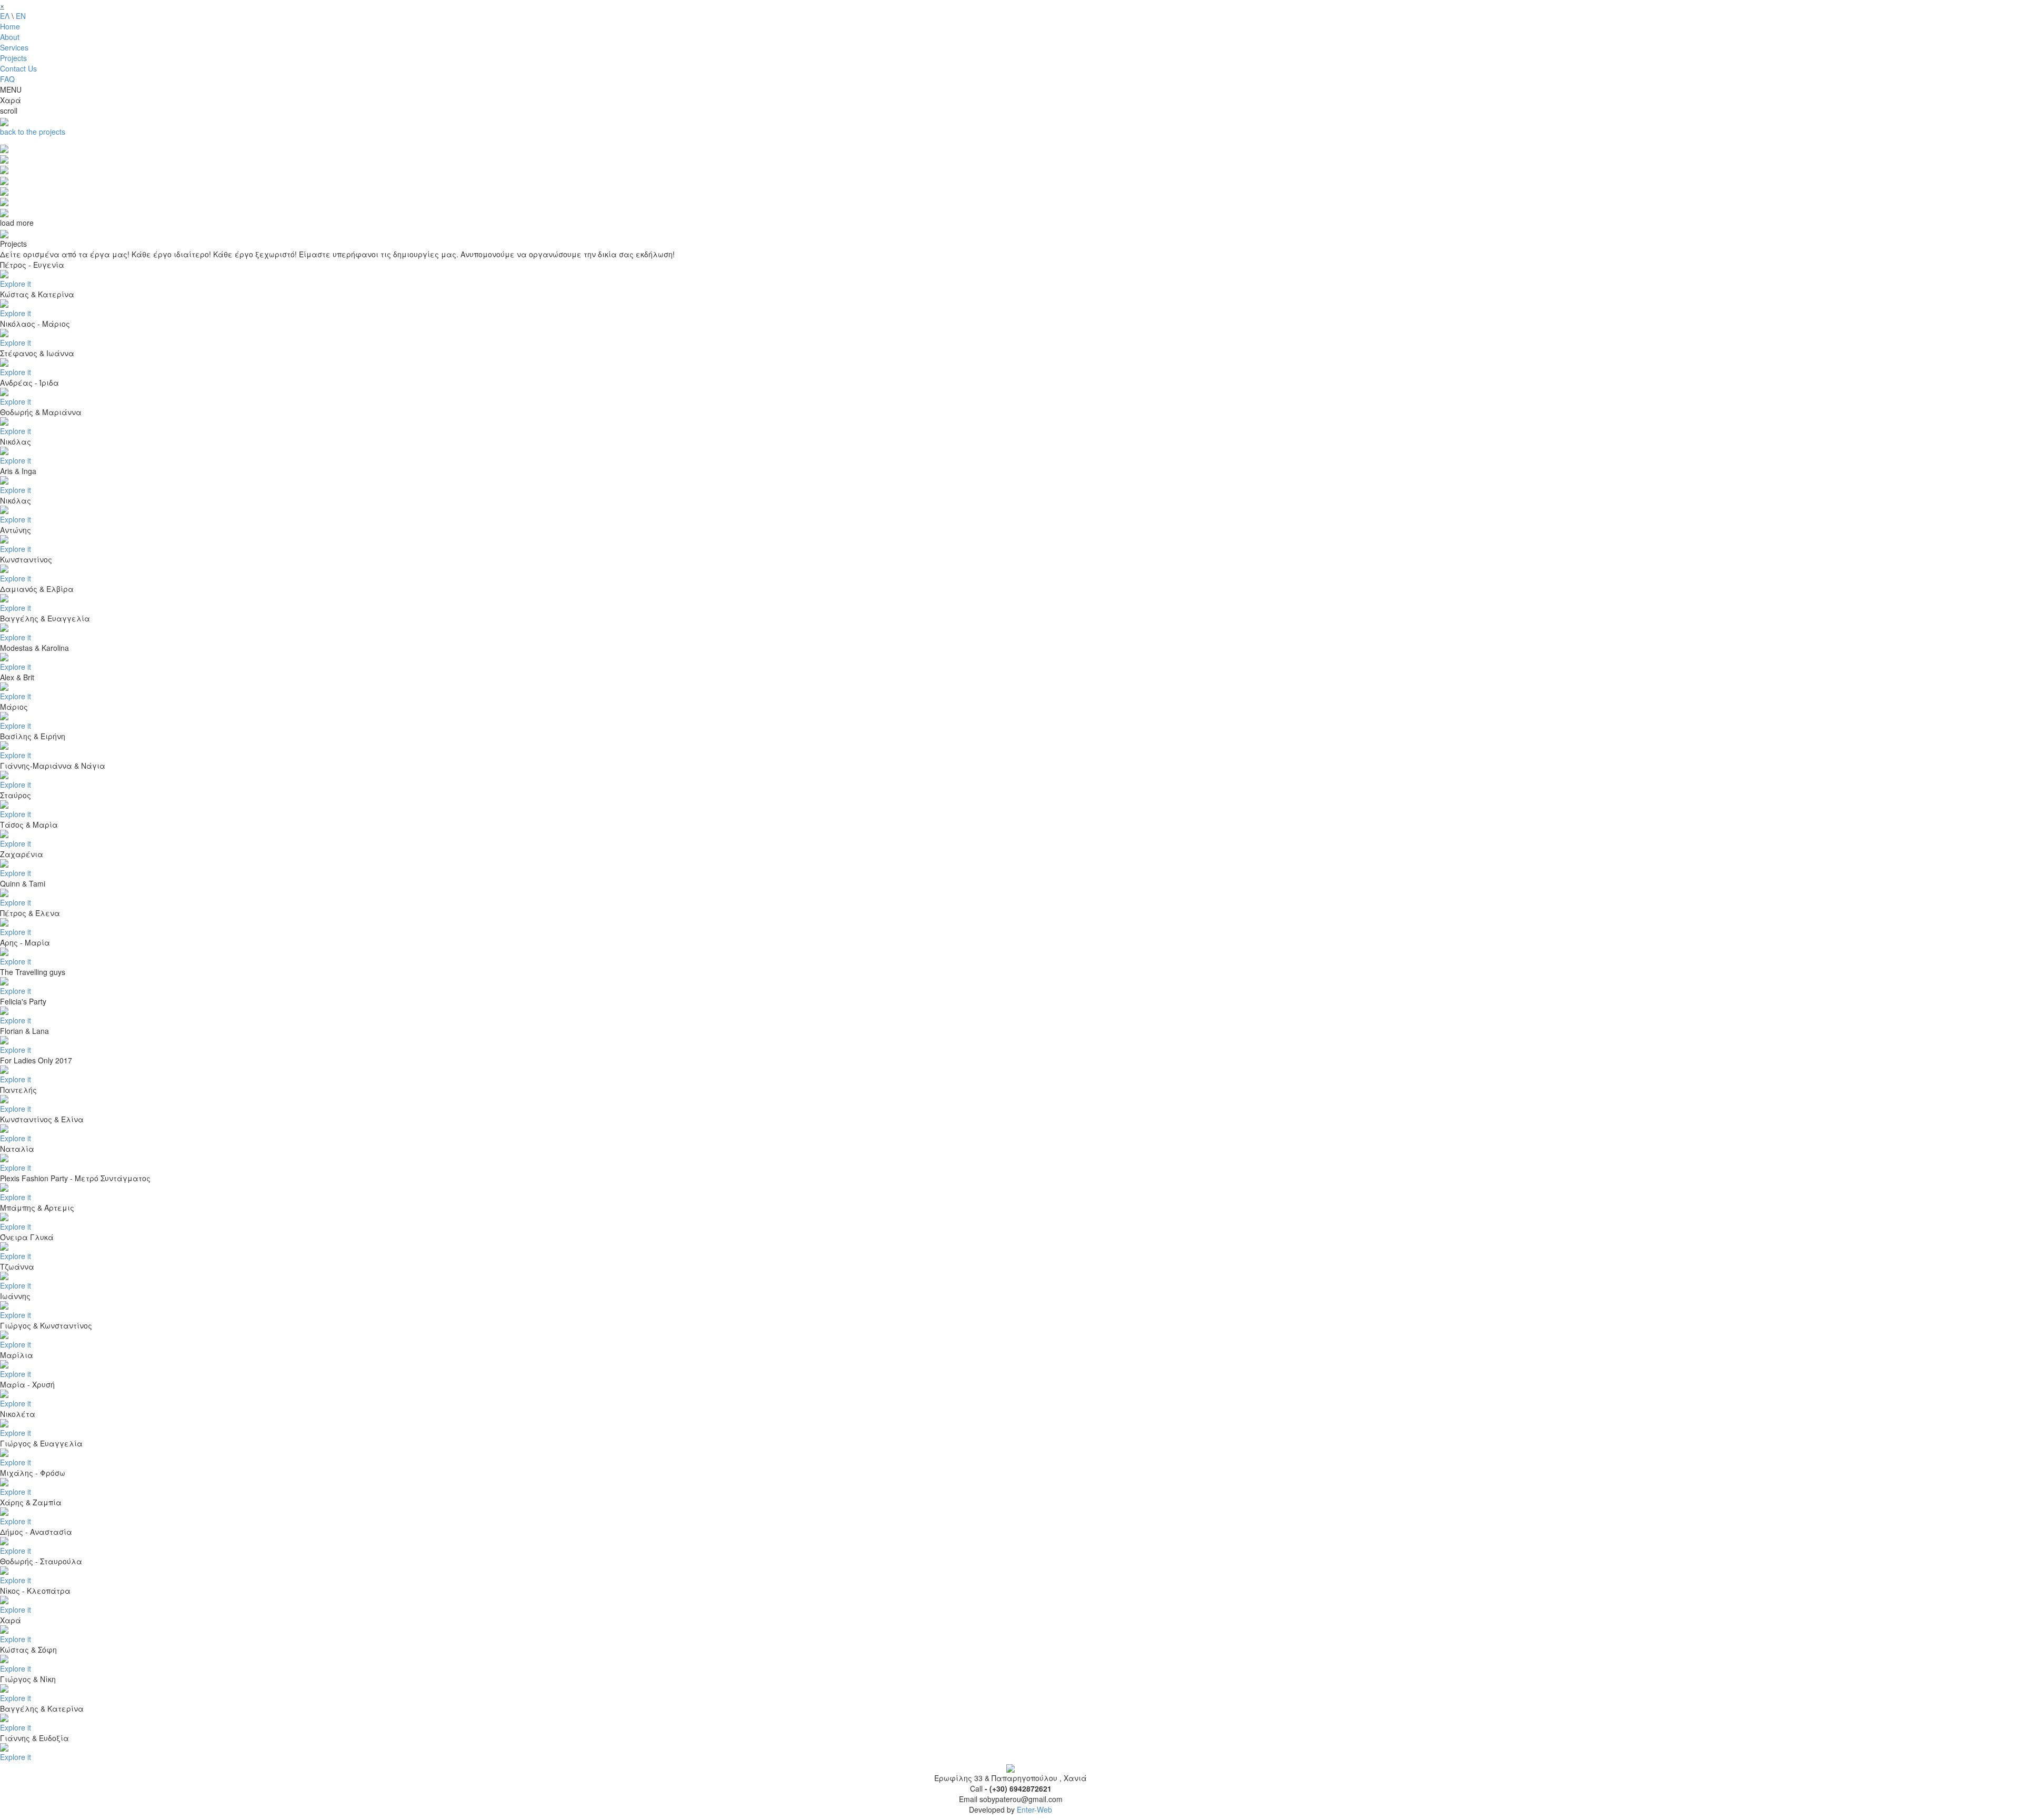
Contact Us (18, 68)
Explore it (16, 284)
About (10, 37)
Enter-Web (1034, 1809)
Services (14, 47)
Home (10, 26)
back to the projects (33, 132)
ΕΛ (5, 16)
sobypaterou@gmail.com (1021, 1799)
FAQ (7, 79)
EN (21, 16)
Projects (13, 58)
